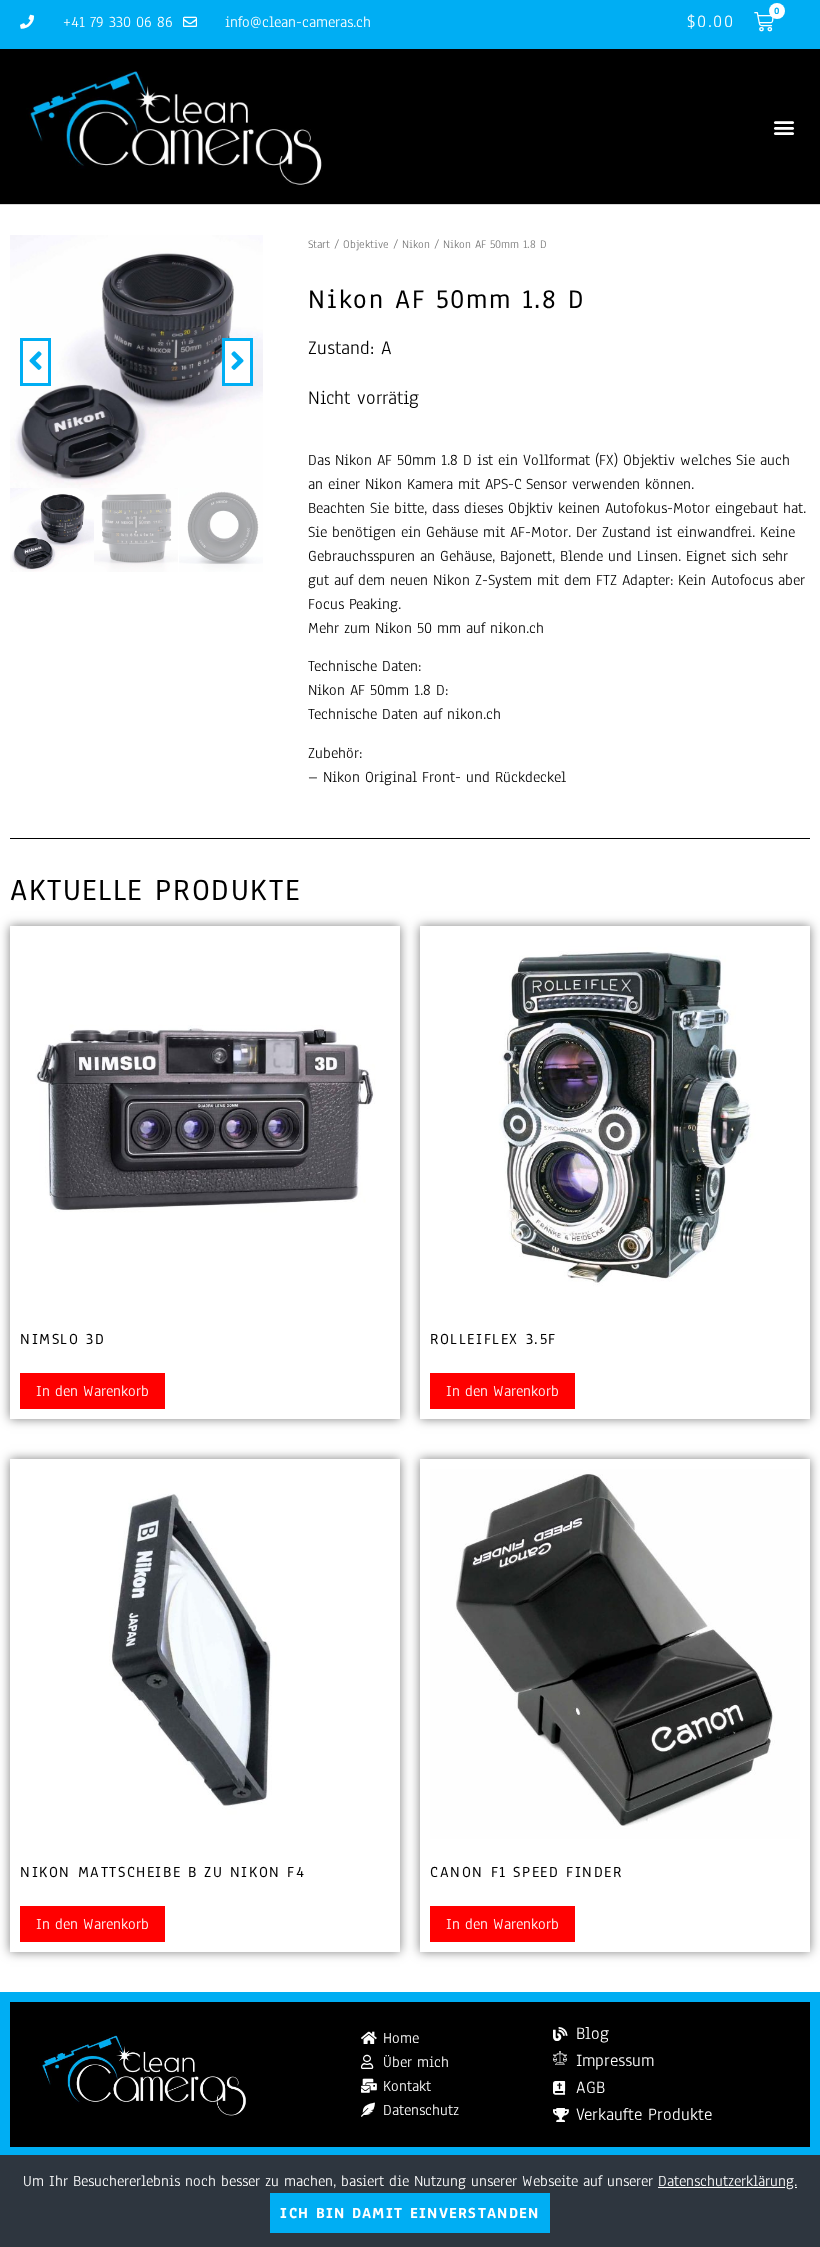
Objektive (366, 244)
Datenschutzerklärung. (727, 2181)
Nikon (416, 244)
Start (319, 244)
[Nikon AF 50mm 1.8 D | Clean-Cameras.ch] (136, 361)
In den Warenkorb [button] (92, 1391)
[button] (783, 126)
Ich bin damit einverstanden (409, 2213)
